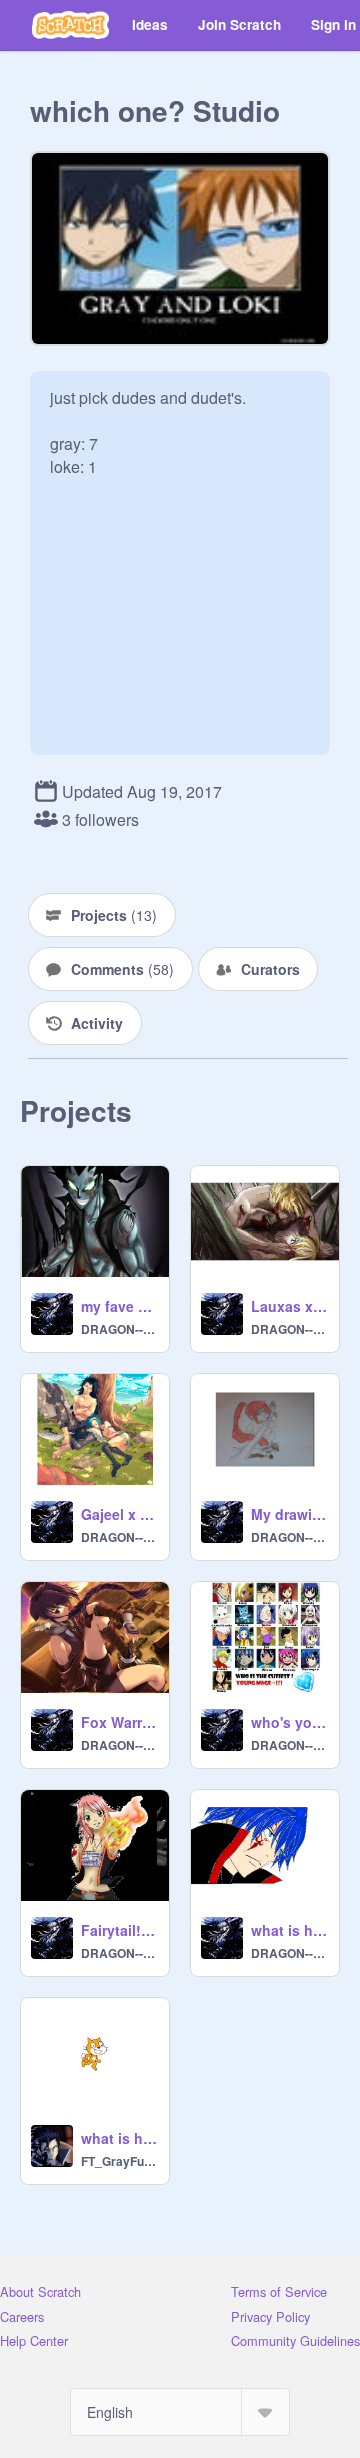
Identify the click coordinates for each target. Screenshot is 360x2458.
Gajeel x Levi (119, 1514)
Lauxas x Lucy (289, 1306)
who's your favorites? (289, 1722)
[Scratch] (70, 25)
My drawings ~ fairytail (289, 1514)
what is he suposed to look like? (119, 2138)
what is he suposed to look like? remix (289, 1930)
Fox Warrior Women (119, 1722)
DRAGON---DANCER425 (119, 1329)
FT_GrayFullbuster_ (119, 2161)
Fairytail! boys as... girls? (119, 1930)
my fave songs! (119, 1306)
